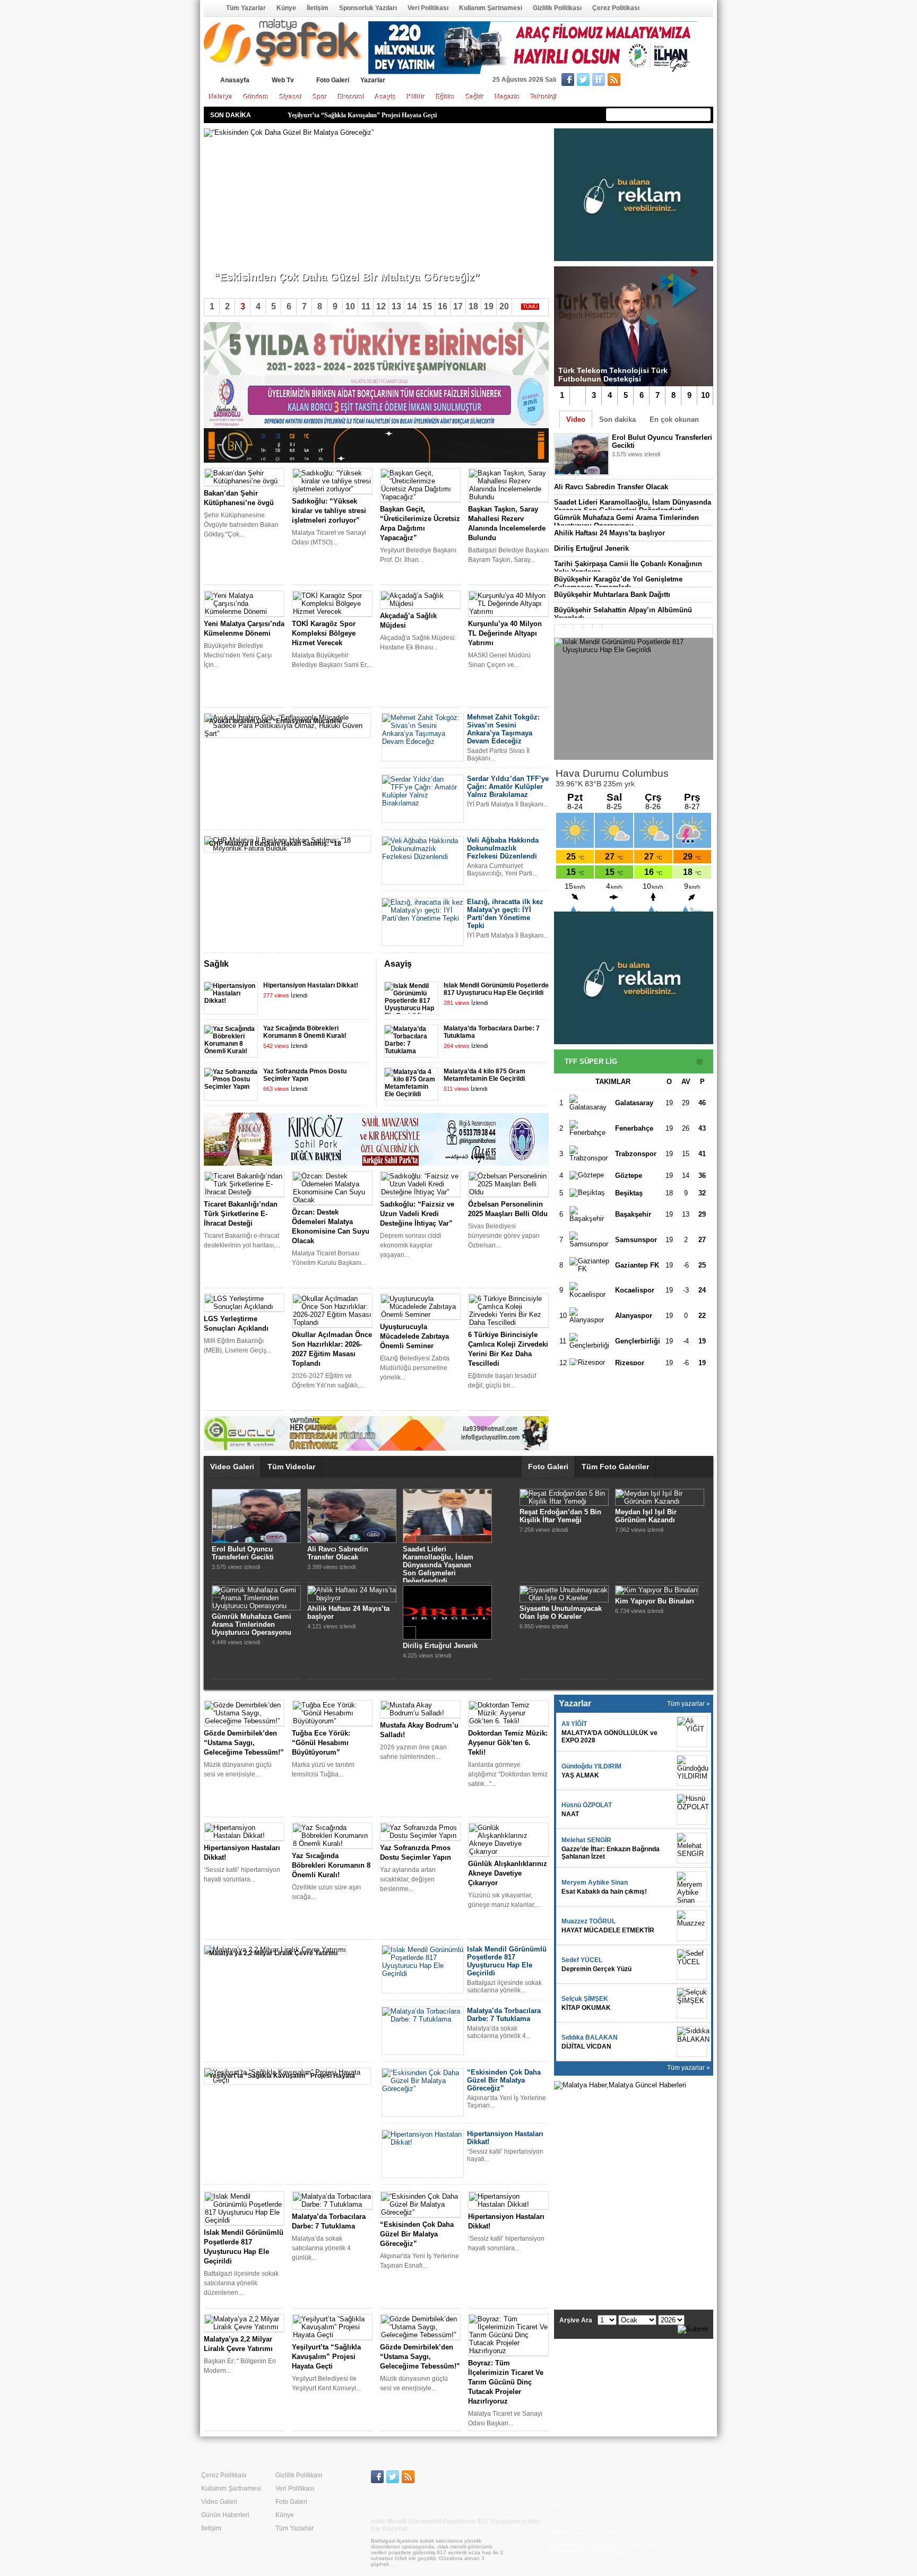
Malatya (221, 97)
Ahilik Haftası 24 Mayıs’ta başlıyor (609, 533)
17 (458, 306)
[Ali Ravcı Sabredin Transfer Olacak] (352, 1541)
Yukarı (527, 965)
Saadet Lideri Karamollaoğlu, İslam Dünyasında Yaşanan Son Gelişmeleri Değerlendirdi (633, 506)
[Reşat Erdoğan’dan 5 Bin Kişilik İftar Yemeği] (564, 1501)
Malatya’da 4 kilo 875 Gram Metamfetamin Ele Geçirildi (485, 1075)
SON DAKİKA (231, 115)
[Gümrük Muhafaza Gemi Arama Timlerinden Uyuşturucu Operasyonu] (256, 1606)
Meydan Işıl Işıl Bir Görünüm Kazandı (646, 1516)
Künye (286, 8)
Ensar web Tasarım (594, 2532)
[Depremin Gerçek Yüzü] (692, 1964)
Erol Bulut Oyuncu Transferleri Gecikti (243, 1553)
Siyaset (291, 97)
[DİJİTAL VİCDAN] (692, 2042)
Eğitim (446, 97)
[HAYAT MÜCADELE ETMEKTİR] (692, 1926)
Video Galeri (232, 1467)
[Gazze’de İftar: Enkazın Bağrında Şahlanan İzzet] (692, 1848)
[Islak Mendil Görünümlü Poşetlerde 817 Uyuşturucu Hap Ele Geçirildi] (634, 699)
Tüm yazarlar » (689, 1704)
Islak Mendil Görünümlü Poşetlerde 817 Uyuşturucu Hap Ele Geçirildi (496, 989)
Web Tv (283, 80)
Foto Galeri (333, 80)
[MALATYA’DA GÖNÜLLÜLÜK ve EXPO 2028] (692, 1732)
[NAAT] (692, 1809)
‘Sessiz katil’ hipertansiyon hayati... (265, 259)
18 (473, 306)
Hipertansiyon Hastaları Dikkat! (311, 985)
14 (412, 306)
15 (427, 306)
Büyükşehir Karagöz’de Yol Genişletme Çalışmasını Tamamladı (618, 583)
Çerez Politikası (616, 8)
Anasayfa (211, 8)
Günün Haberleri (225, 2515)
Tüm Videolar (291, 1467)
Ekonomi (351, 97)
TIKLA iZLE (638, 468)
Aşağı (541, 965)
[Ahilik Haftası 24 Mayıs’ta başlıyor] (352, 1598)
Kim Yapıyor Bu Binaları (655, 1601)
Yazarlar (373, 80)
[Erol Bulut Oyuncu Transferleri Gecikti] (256, 1541)
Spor (320, 97)
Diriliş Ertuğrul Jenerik (591, 548)
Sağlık (475, 97)
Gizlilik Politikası (557, 8)
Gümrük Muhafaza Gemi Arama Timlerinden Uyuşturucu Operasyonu (626, 522)
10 (705, 395)
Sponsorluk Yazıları (368, 8)
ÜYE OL (648, 81)
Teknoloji (544, 97)
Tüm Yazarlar (246, 8)
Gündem (256, 97)
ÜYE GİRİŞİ (691, 81)
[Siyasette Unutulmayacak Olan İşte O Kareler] (564, 1598)
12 (381, 306)
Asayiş (386, 97)
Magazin (508, 97)
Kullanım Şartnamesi (491, 8)
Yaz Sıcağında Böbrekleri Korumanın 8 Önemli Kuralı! (305, 1032)
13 (396, 306)
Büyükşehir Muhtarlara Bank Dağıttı (612, 595)
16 (443, 306)
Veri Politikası (428, 8)
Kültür (416, 97)
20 (504, 306)
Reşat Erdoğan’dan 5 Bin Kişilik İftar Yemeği (560, 1516)
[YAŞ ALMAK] (692, 1771)
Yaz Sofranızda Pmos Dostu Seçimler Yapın (305, 1075)
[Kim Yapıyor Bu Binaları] (657, 1590)
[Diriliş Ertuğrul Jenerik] (447, 1637)
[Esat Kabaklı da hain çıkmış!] (692, 1887)
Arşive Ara (576, 2320)
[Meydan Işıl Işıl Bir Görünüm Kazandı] (660, 1501)
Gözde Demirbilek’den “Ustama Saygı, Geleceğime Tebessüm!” (373, 113)
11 (366, 306)
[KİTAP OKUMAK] (692, 2003)
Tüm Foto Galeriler (615, 1467)
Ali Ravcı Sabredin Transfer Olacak (611, 487)
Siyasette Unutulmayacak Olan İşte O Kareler (561, 1612)
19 (489, 306)
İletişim (318, 8)
